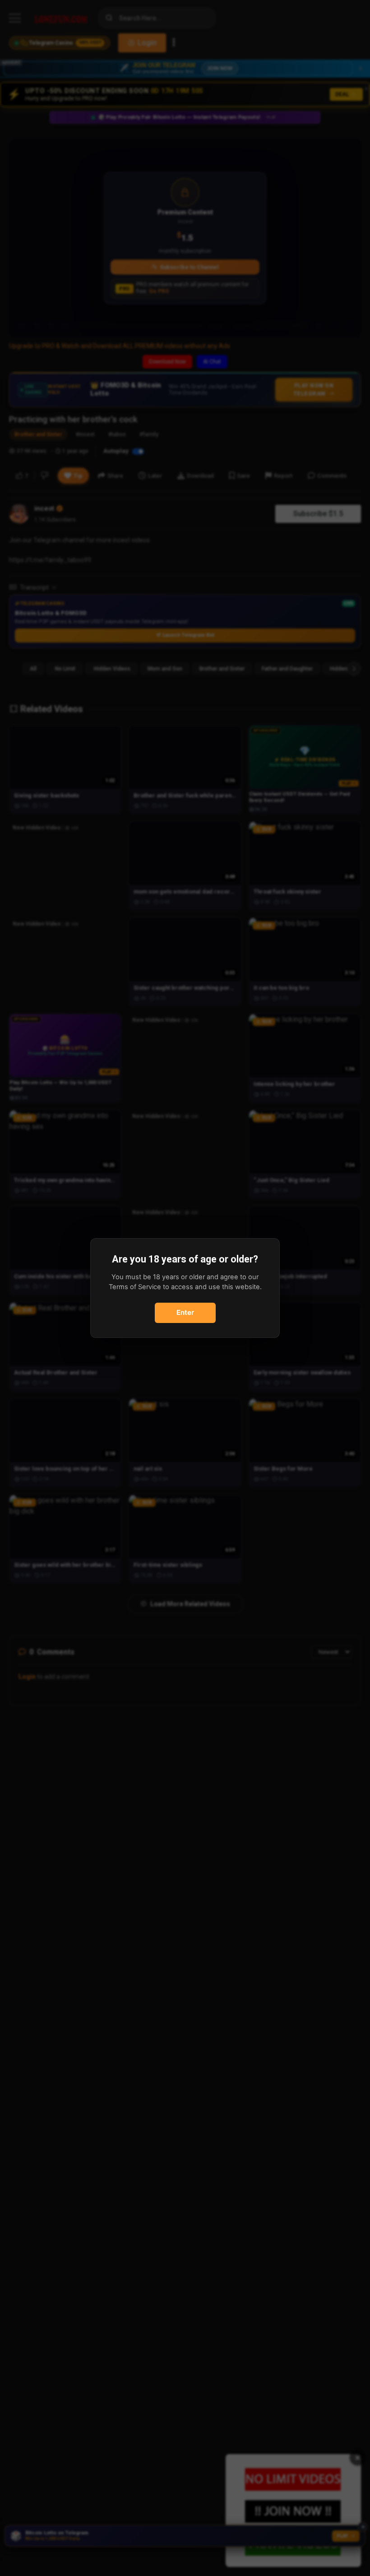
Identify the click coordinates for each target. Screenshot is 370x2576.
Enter (185, 1312)
